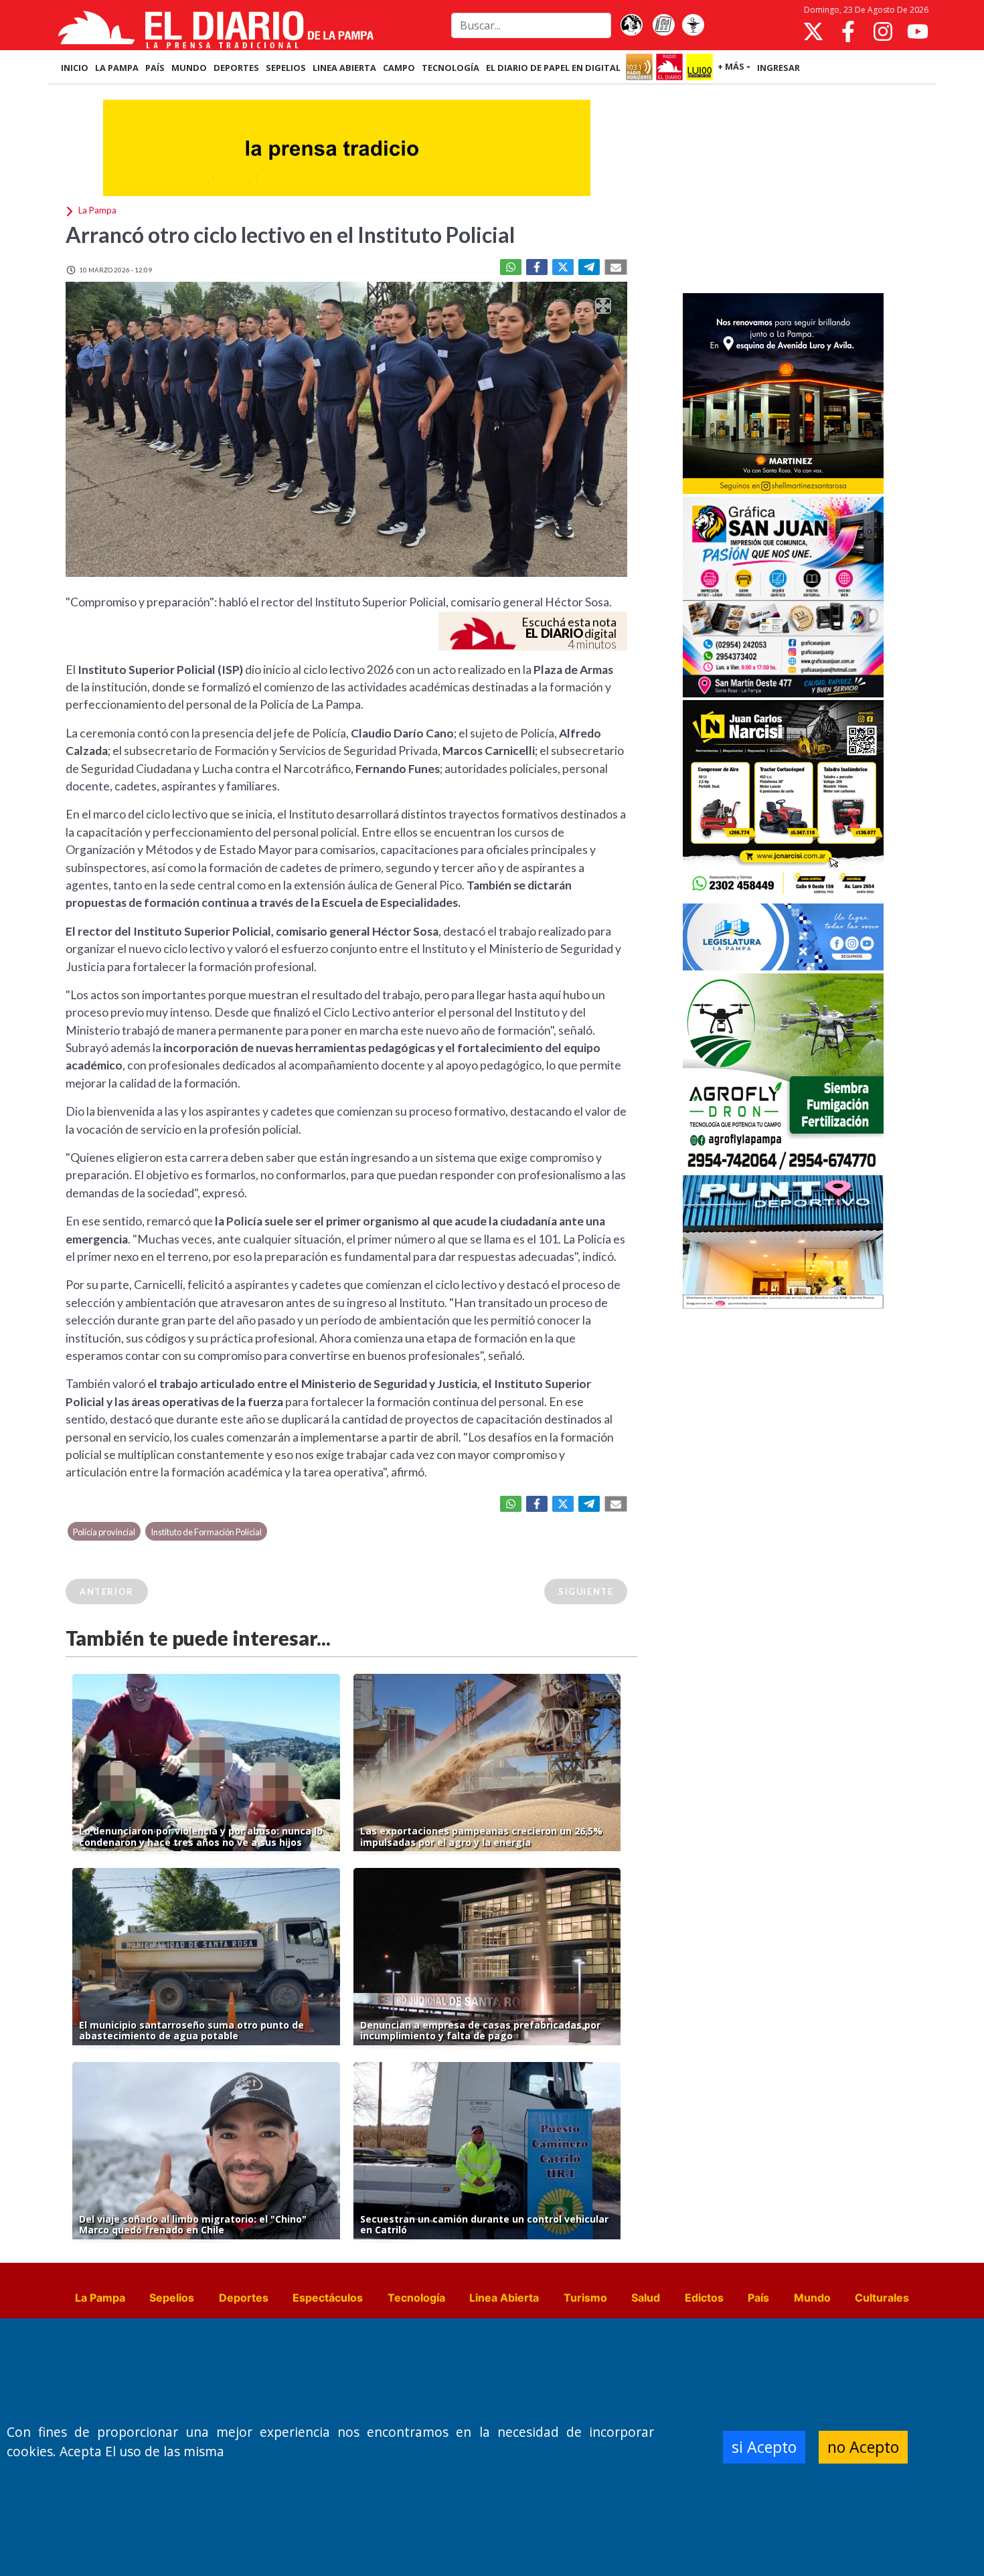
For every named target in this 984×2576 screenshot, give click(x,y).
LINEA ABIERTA (344, 68)
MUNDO (189, 68)
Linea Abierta (504, 2298)
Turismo (585, 2298)
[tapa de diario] (663, 25)
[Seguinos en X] (813, 31)
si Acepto (764, 2447)
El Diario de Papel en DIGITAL (553, 68)
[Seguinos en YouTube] (918, 31)
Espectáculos (328, 2298)
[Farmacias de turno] (693, 25)
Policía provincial (104, 1532)
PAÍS (155, 68)
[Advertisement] (783, 190)
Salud (646, 2298)
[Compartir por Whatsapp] (511, 267)
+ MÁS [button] (731, 66)
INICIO (75, 68)
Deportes (244, 2298)
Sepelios (172, 2298)
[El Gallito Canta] (631, 25)
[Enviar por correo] (616, 267)
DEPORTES (236, 68)
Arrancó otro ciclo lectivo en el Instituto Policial (290, 235)
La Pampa (100, 2298)
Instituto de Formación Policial (206, 1532)
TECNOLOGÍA (450, 68)
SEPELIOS (286, 68)
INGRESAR (778, 68)
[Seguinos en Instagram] (883, 31)
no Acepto (863, 2447)
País (758, 2298)
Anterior (107, 1592)
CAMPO (399, 68)
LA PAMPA (117, 68)
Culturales (882, 2298)
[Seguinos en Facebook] (848, 31)
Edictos (704, 2298)
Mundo (812, 2298)
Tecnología (416, 2298)
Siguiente (586, 1592)
